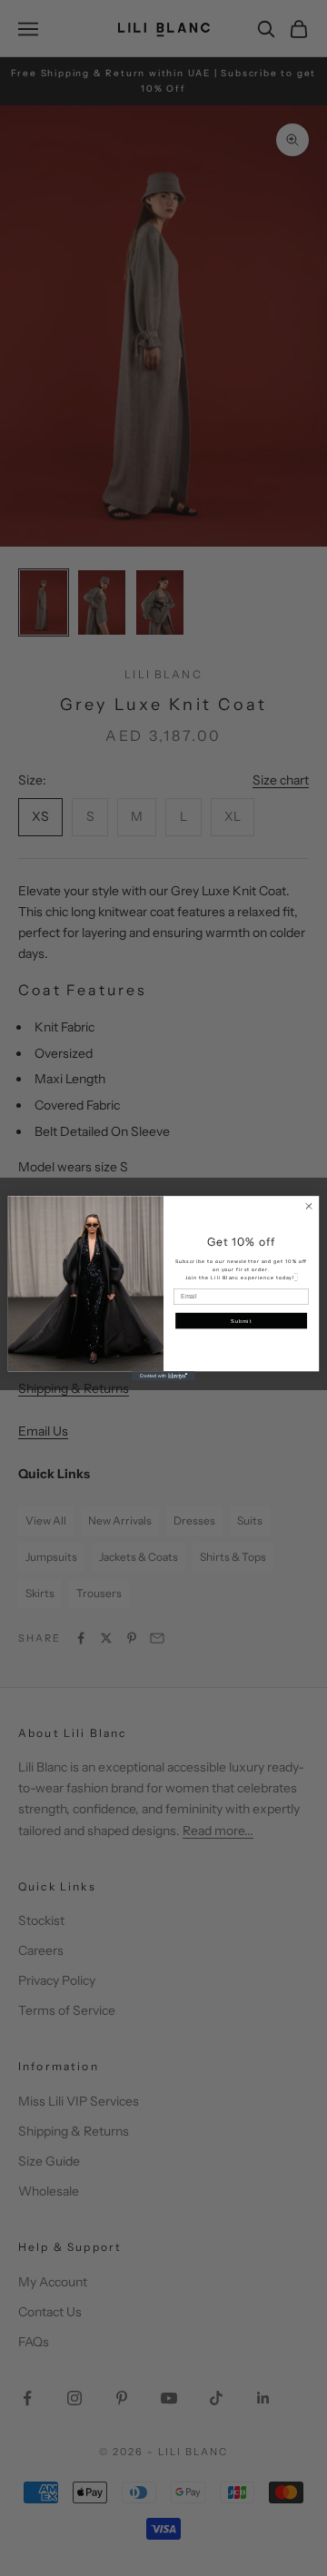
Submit (241, 1321)
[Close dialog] (308, 1205)
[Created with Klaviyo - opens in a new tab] (163, 1376)
